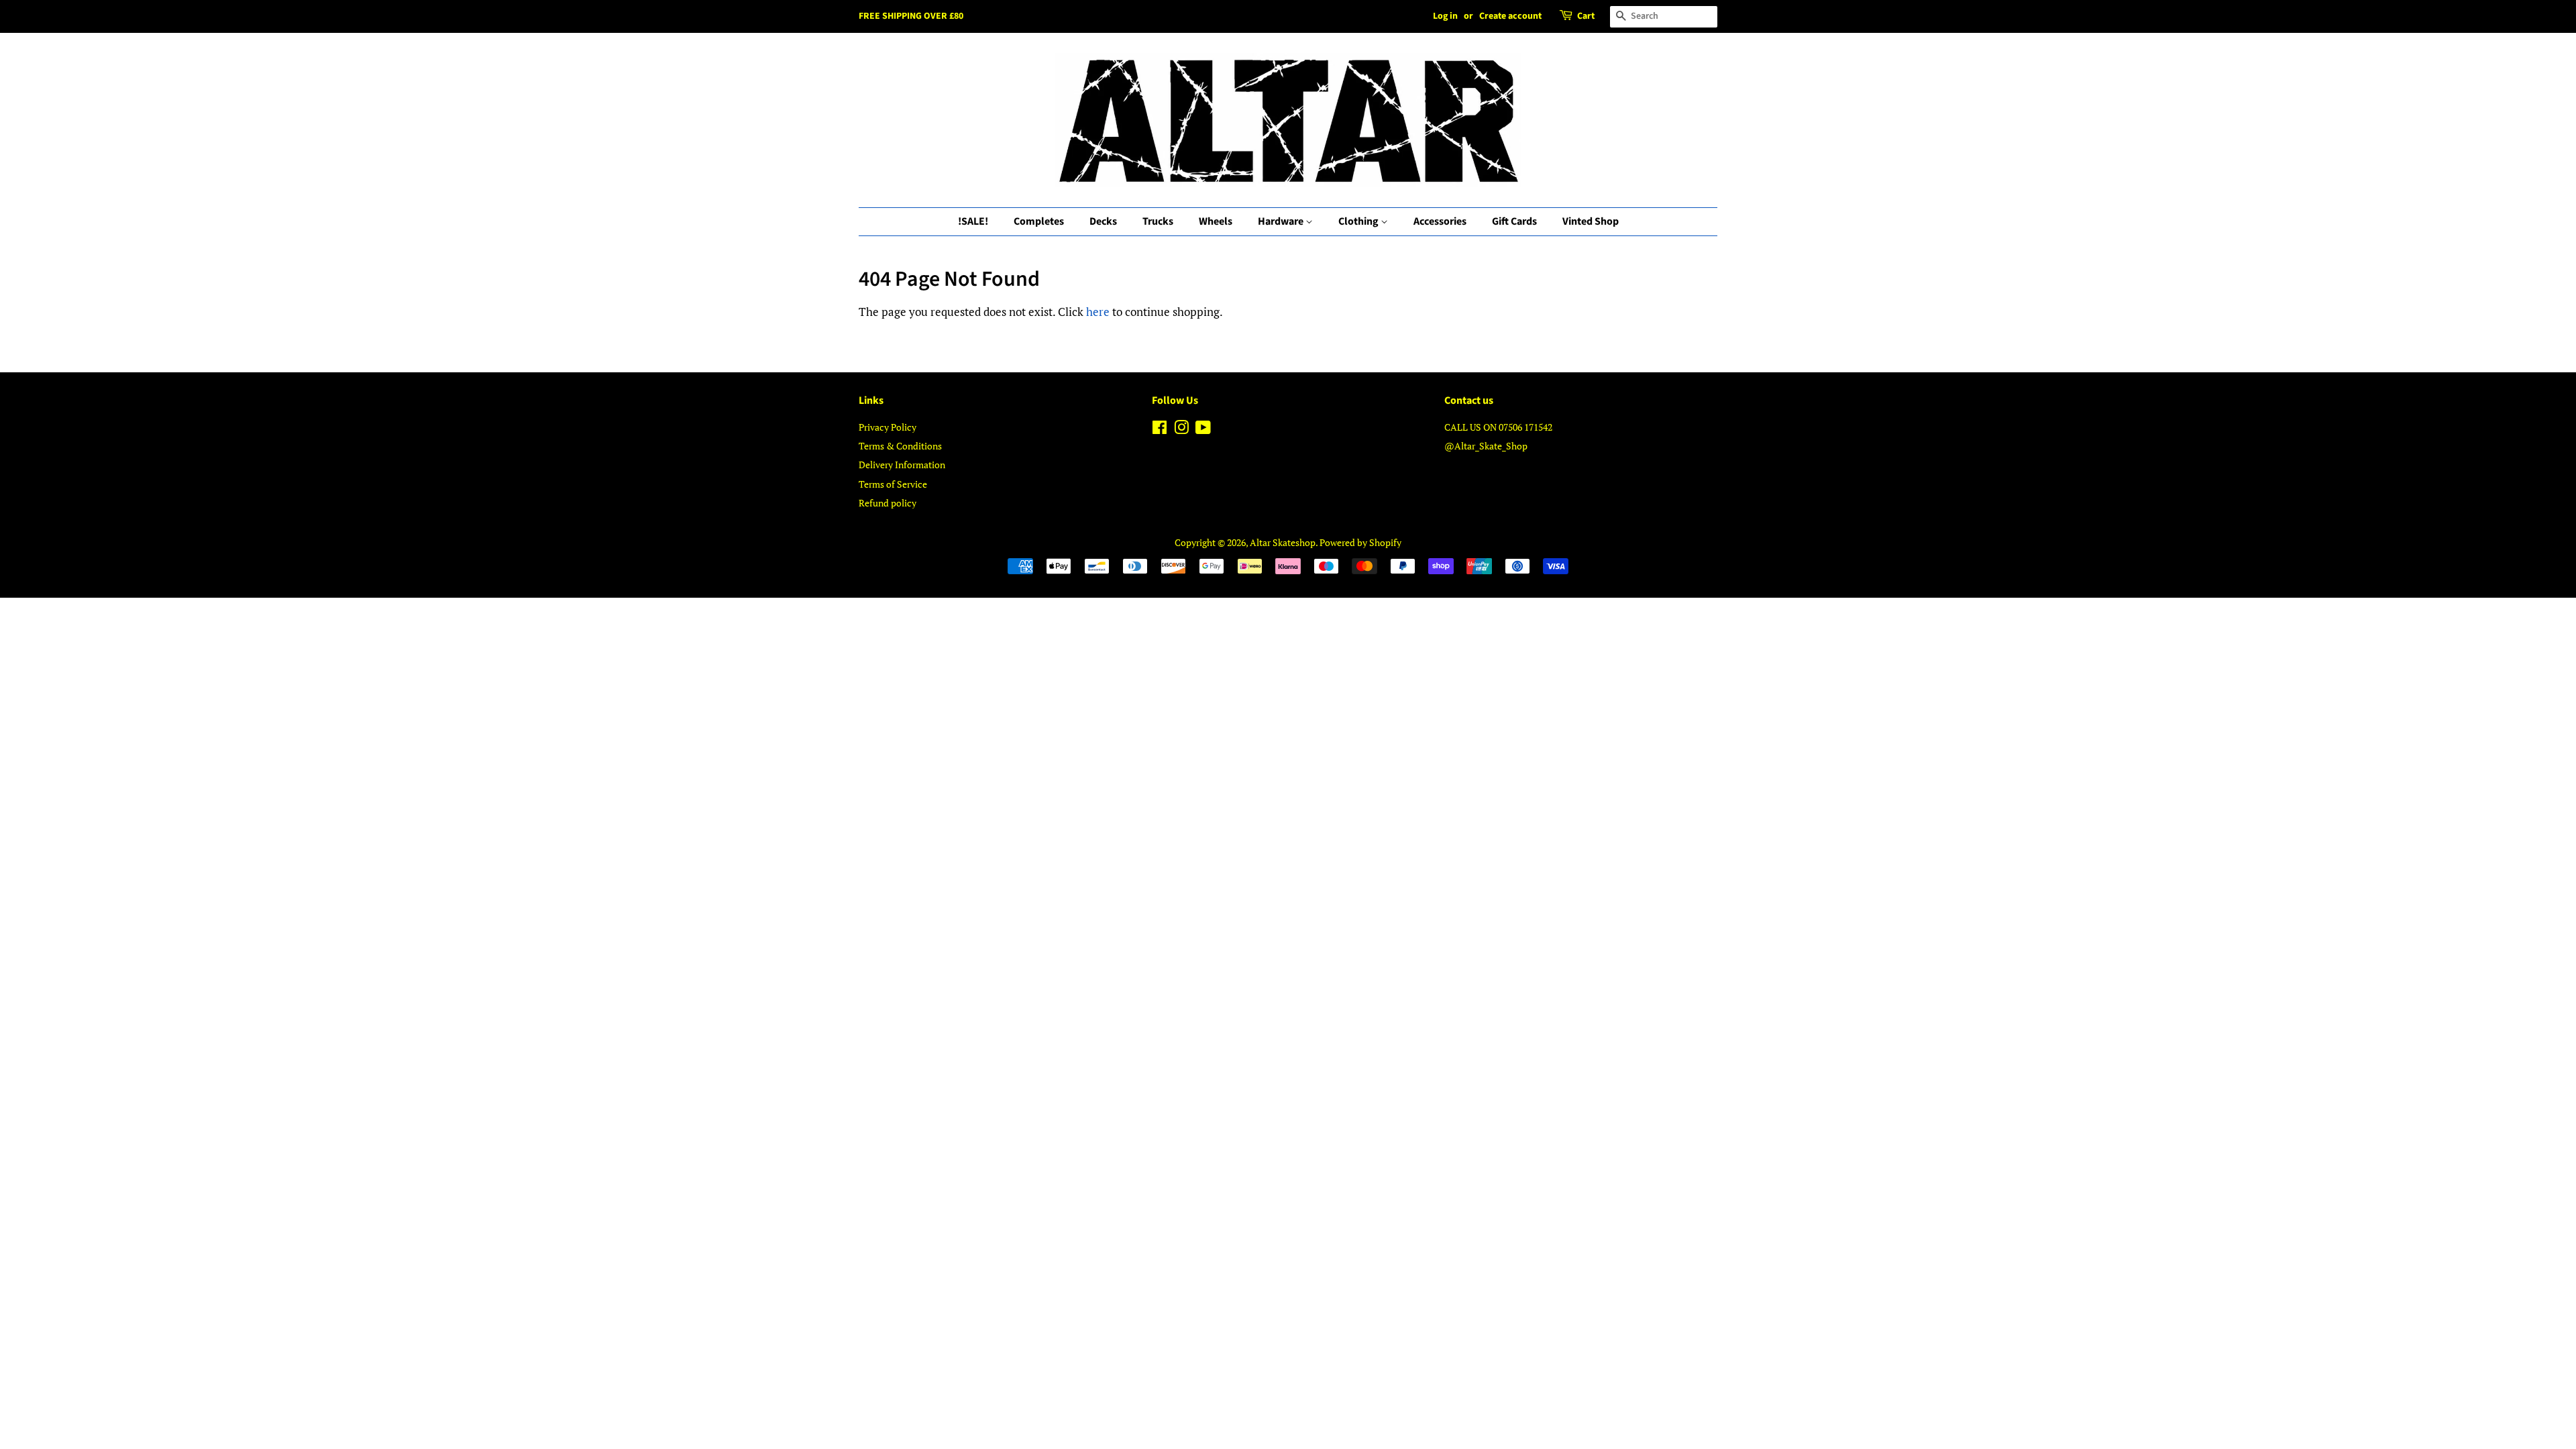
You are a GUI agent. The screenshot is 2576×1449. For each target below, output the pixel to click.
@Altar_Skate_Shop (1486, 446)
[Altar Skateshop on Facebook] (1160, 430)
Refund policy (888, 503)
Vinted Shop (1591, 221)
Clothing (1359, 221)
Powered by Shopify (1360, 542)
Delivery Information (902, 465)
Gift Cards (1514, 221)
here (1098, 312)
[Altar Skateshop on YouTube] (1203, 430)
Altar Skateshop (1283, 542)
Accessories (1440, 221)
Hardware (1282, 221)
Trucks (1158, 221)
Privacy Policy (888, 427)
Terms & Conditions (900, 446)
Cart (1586, 16)
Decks (1103, 221)
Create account (1510, 16)
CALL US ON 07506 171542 (1498, 427)
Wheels (1216, 221)
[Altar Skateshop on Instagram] (1181, 430)
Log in (1445, 16)
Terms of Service (893, 484)
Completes (1039, 221)
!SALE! (973, 221)
